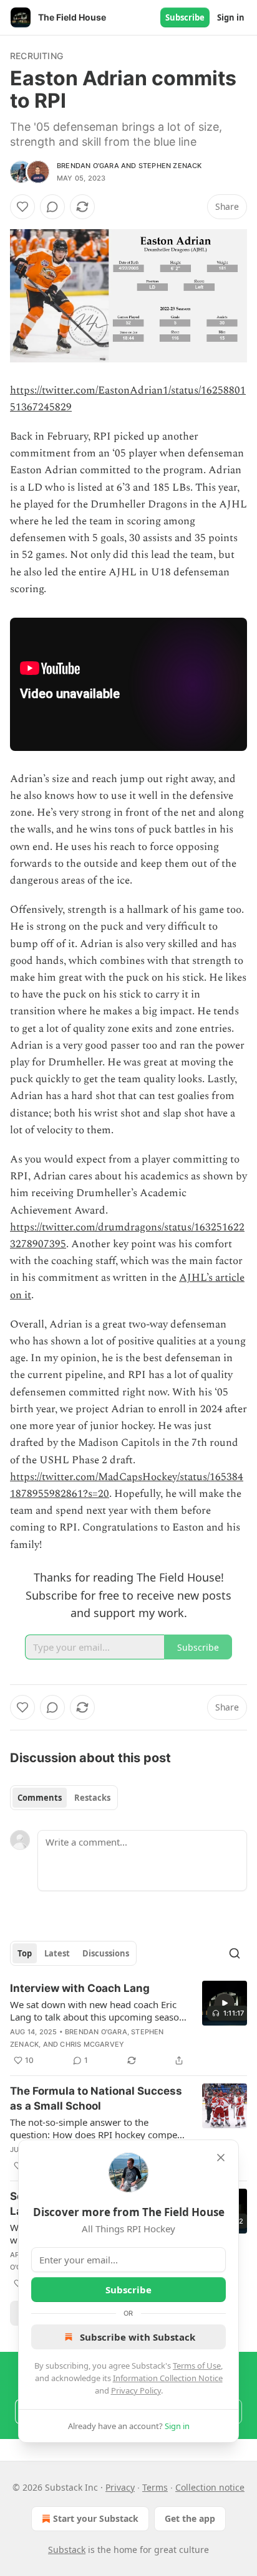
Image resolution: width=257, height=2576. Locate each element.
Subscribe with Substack (138, 2337)
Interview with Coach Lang (80, 1988)
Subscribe (185, 17)
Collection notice (210, 2487)
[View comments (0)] (52, 207)
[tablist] (64, 1798)
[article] (128, 2024)
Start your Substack (96, 2518)
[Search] (235, 1953)
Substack (67, 2550)
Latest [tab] (57, 1953)
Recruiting (36, 56)
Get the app (190, 2518)
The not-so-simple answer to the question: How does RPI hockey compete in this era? (98, 2128)
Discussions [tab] (106, 1953)
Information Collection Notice (168, 2378)
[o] (225, 2003)
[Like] (22, 207)
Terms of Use (197, 2366)
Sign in (231, 17)
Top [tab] (25, 1953)
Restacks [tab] (92, 1798)
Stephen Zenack (170, 166)
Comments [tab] (40, 1798)
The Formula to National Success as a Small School (96, 2098)
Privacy (120, 2487)
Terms (155, 2487)
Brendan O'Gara (88, 166)
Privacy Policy (136, 2390)
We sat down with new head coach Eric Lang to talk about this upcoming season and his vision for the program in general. (97, 2011)
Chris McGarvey (92, 2044)
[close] (221, 2158)
